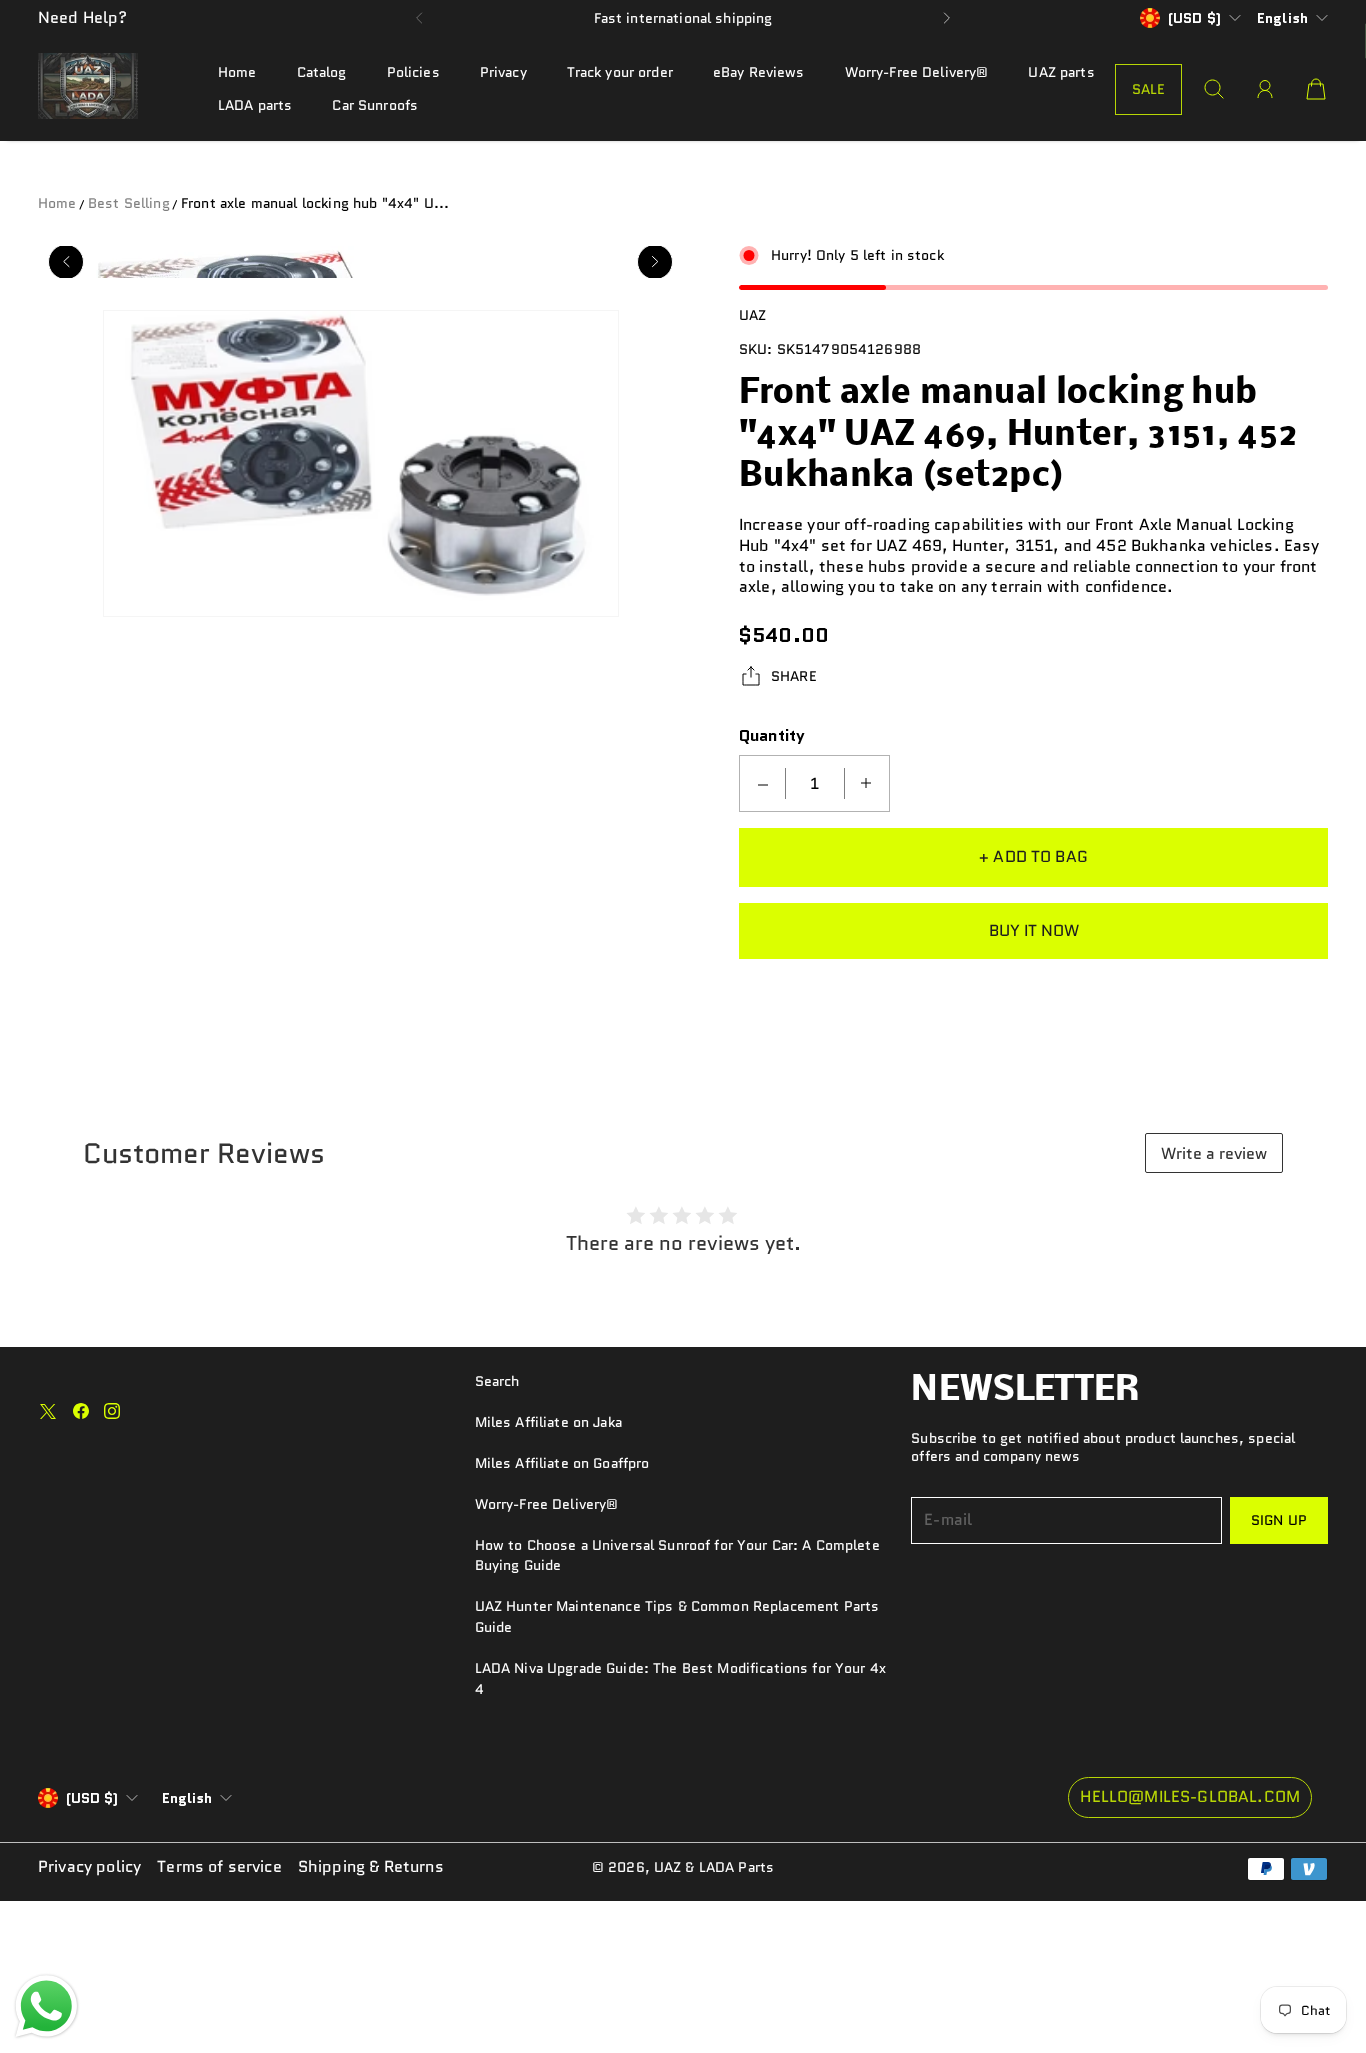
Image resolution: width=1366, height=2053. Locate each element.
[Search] (1214, 89)
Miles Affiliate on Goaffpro (562, 1463)
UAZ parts (1061, 72)
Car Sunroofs (375, 105)
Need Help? (83, 17)
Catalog (322, 72)
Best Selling (129, 203)
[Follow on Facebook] (81, 1411)
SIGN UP (1279, 1520)
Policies (413, 72)
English (1282, 18)
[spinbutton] (815, 783)
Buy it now (1034, 930)
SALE (1149, 89)
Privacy (503, 72)
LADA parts (255, 105)
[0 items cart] (1316, 89)
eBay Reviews (759, 72)
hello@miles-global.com (1190, 1796)
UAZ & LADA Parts (714, 1867)
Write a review (1214, 1153)
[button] (419, 18)
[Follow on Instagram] (112, 1411)
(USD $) (92, 1798)
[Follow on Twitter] (48, 1411)
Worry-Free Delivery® (917, 72)
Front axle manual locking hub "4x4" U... (315, 203)
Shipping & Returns (371, 1867)
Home (237, 72)
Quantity (772, 736)
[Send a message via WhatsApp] (46, 2006)
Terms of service (219, 1867)
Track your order (620, 72)
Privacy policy (89, 1867)
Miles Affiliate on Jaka (548, 1422)
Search (497, 1381)
